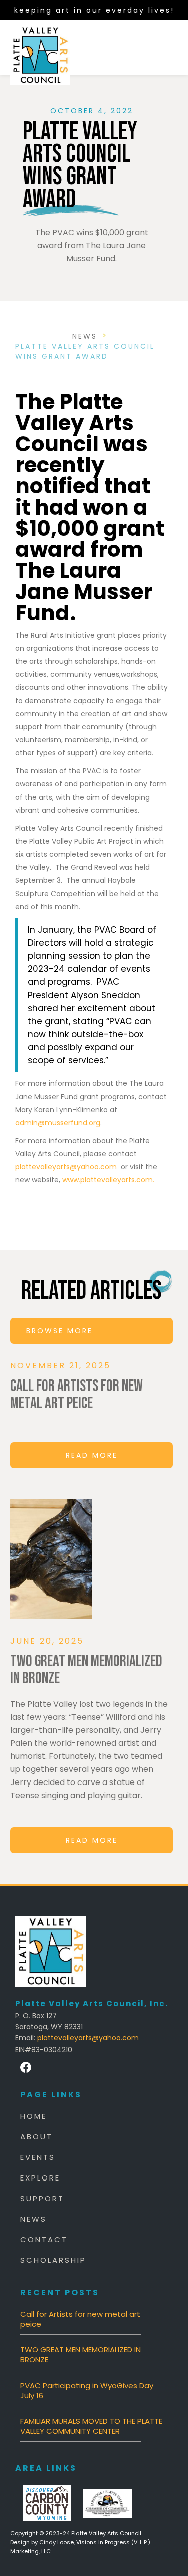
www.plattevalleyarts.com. (108, 1180)
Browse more (59, 1331)
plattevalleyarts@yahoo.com (66, 1167)
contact (44, 2240)
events (38, 2157)
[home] (40, 48)
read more (92, 1455)
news (85, 336)
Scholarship (53, 2260)
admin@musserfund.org (58, 1123)
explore (40, 2178)
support (42, 2199)
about (36, 2137)
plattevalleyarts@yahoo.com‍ (88, 2038)
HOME (33, 2116)
